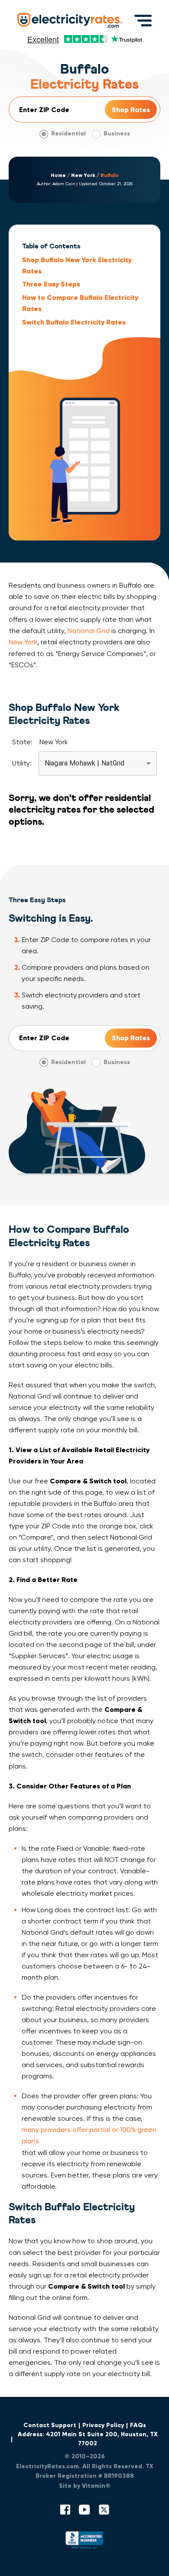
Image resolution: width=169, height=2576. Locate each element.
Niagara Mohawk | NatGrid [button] (85, 763)
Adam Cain (64, 184)
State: (22, 742)
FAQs (138, 2425)
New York (83, 175)
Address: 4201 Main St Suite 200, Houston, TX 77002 (88, 2439)
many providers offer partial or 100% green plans (89, 2135)
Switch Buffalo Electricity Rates (74, 322)
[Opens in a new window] (84, 2542)
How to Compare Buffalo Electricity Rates (80, 303)
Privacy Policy (103, 2425)
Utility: (22, 763)
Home (58, 175)
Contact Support (50, 2425)
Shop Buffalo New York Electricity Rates (77, 265)
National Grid (89, 631)
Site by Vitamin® (85, 2486)
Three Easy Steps (51, 284)
